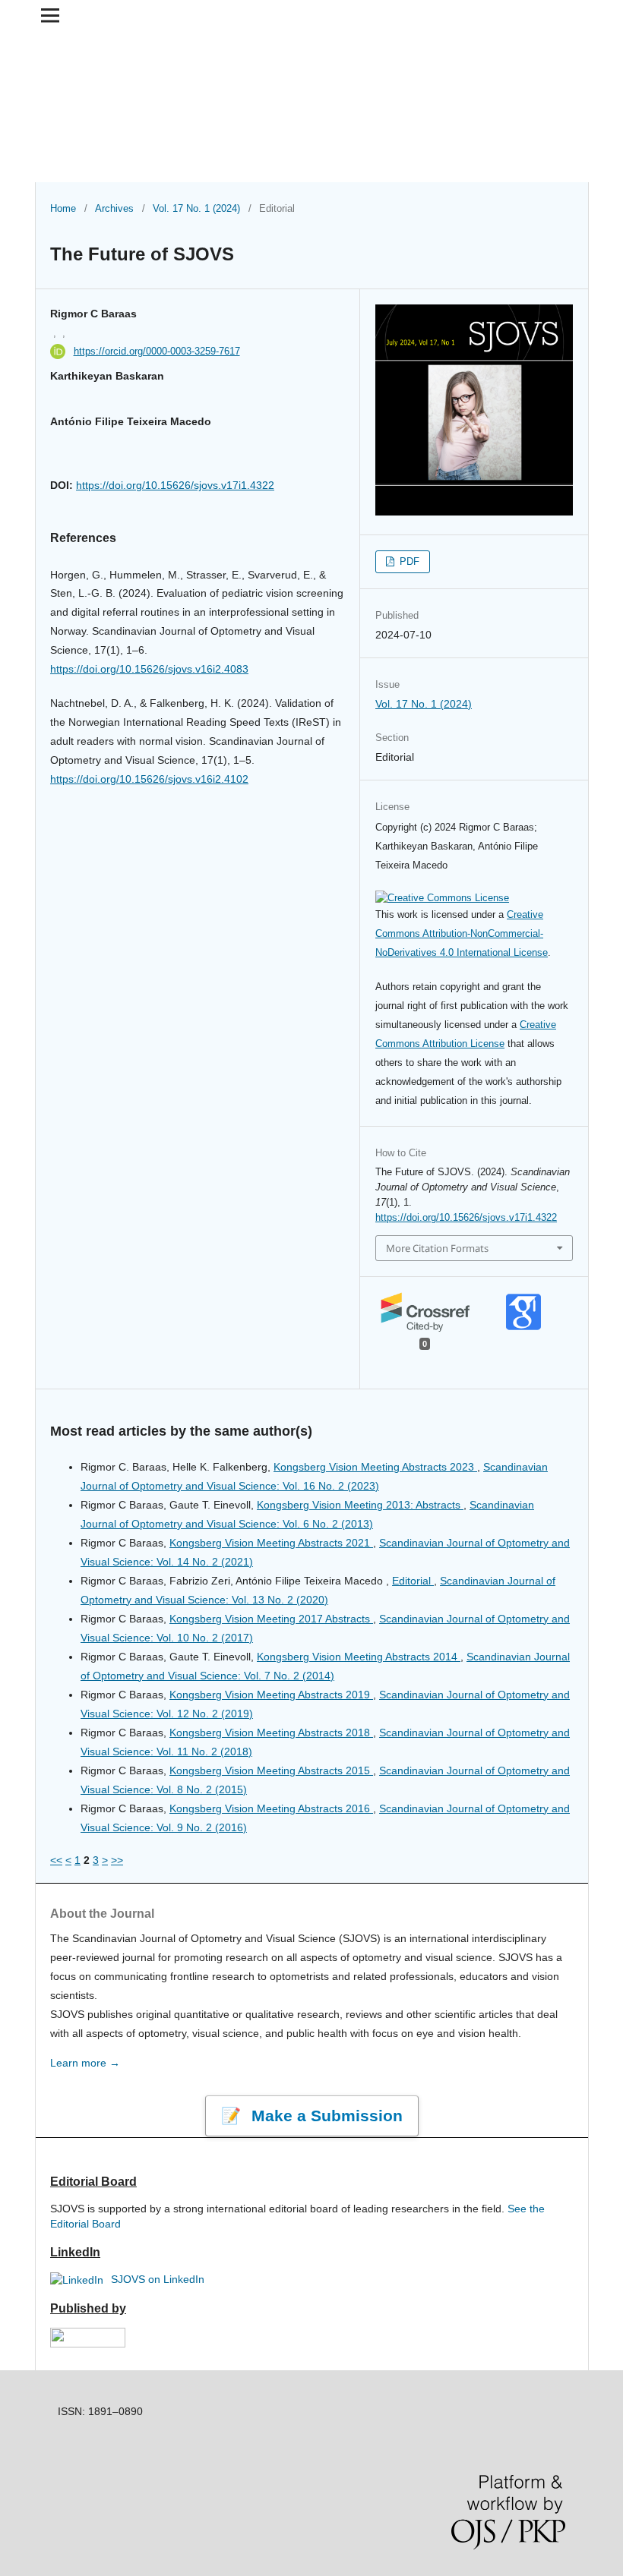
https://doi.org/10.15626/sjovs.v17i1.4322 (175, 485)
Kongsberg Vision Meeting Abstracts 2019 (271, 1695)
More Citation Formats (437, 1248)
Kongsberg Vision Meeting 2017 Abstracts (271, 1619)
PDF (408, 561)
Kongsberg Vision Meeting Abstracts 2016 (271, 1808)
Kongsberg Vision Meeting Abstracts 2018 (271, 1733)
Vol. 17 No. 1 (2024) (196, 208)
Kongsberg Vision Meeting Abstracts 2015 (271, 1770)
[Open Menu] (50, 15)
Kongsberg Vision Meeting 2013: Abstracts (360, 1505)
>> (117, 1860)
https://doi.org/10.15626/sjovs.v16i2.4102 (149, 779)
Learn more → (85, 2063)
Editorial (413, 1581)
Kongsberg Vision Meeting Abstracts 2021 (271, 1543)
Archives (114, 208)
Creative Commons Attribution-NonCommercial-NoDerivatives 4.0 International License (462, 933)
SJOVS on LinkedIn (156, 2279)
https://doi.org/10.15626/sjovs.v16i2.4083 (149, 669)
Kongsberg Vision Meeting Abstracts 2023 (375, 1467)
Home (63, 208)
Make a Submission (325, 2116)
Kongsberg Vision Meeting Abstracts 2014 (359, 1657)
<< (56, 1860)
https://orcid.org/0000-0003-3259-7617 (157, 351)
